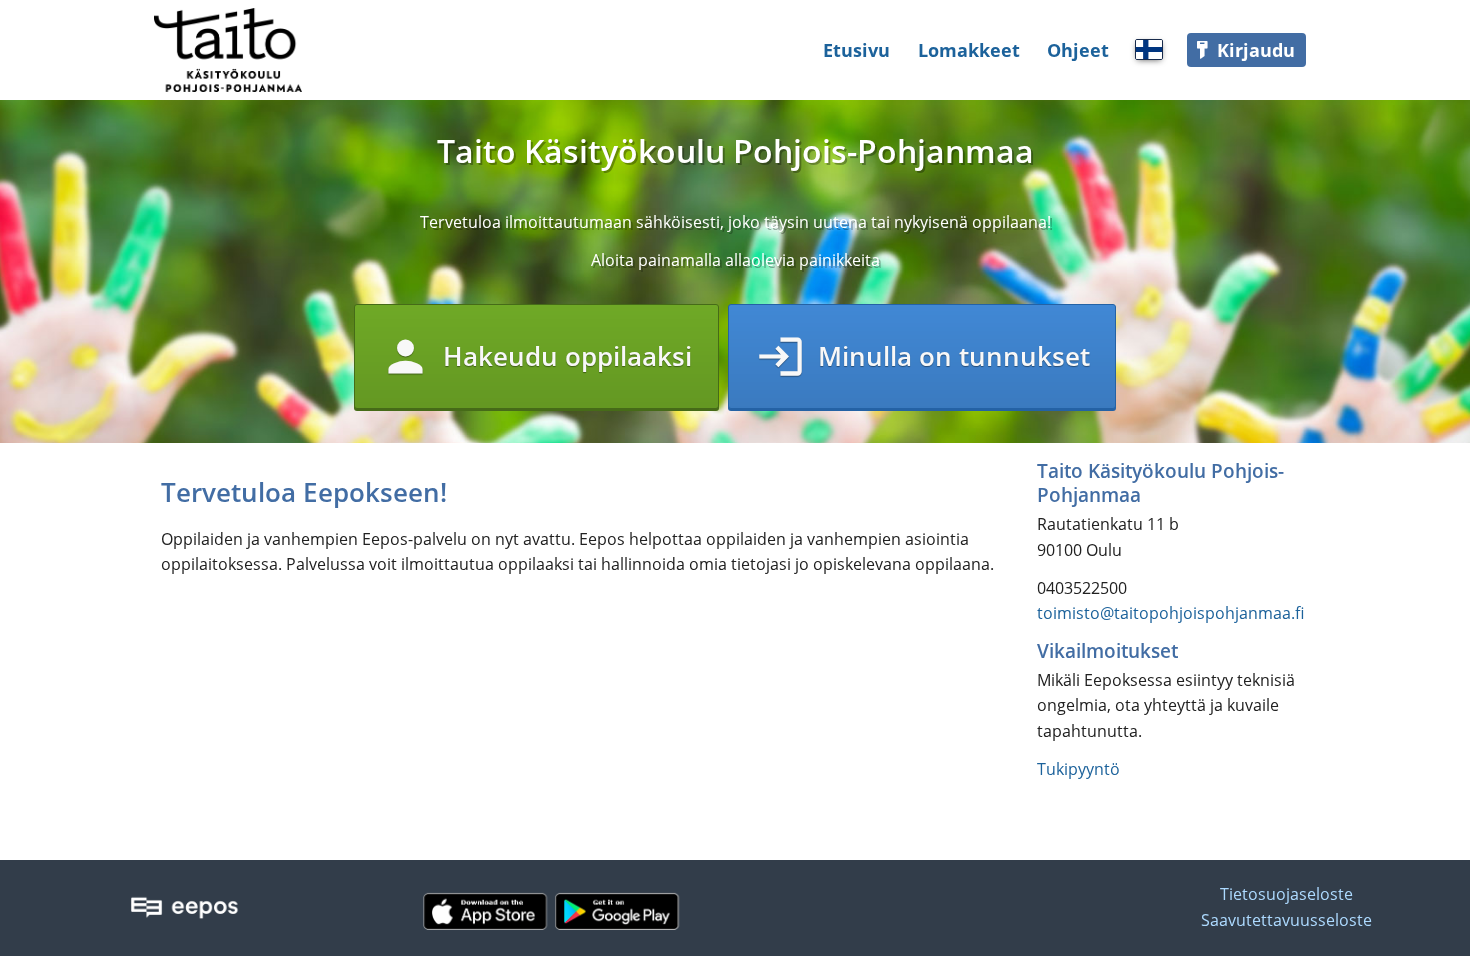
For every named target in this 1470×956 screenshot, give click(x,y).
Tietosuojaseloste (1286, 894)
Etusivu (856, 50)
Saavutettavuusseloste (1286, 920)
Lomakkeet (969, 50)
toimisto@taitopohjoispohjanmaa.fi (1170, 613)
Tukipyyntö (1078, 769)
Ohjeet (1078, 50)
